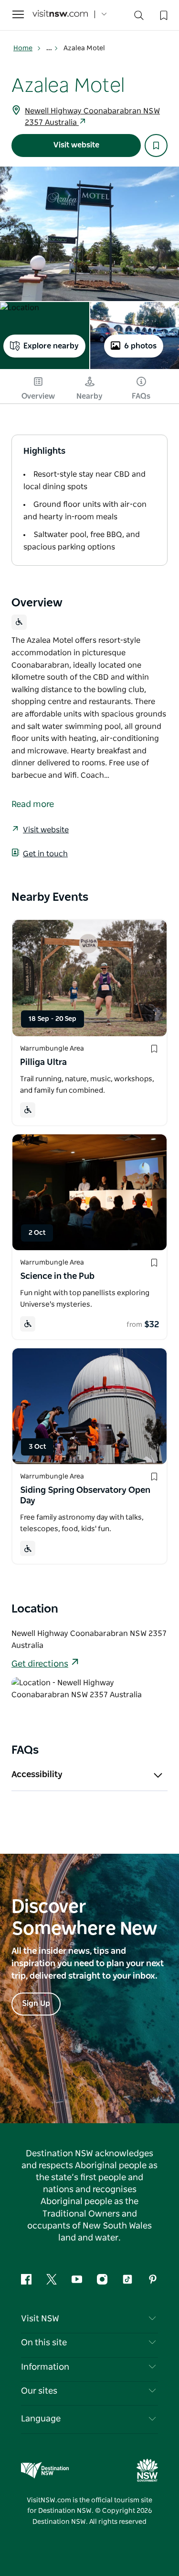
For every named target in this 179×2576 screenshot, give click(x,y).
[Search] (139, 17)
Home (23, 48)
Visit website (76, 145)
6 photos (140, 346)
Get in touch (45, 854)
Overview (38, 396)
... (50, 48)
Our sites (39, 2391)
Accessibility (37, 1775)
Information (45, 2367)
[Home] (60, 15)
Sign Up (36, 2004)
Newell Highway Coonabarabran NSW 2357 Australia (92, 117)
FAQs (141, 396)
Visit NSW (40, 2319)
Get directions (40, 1664)
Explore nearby (51, 346)
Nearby (89, 396)
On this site (44, 2343)
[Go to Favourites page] (163, 14)
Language (41, 2419)
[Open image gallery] (89, 234)
